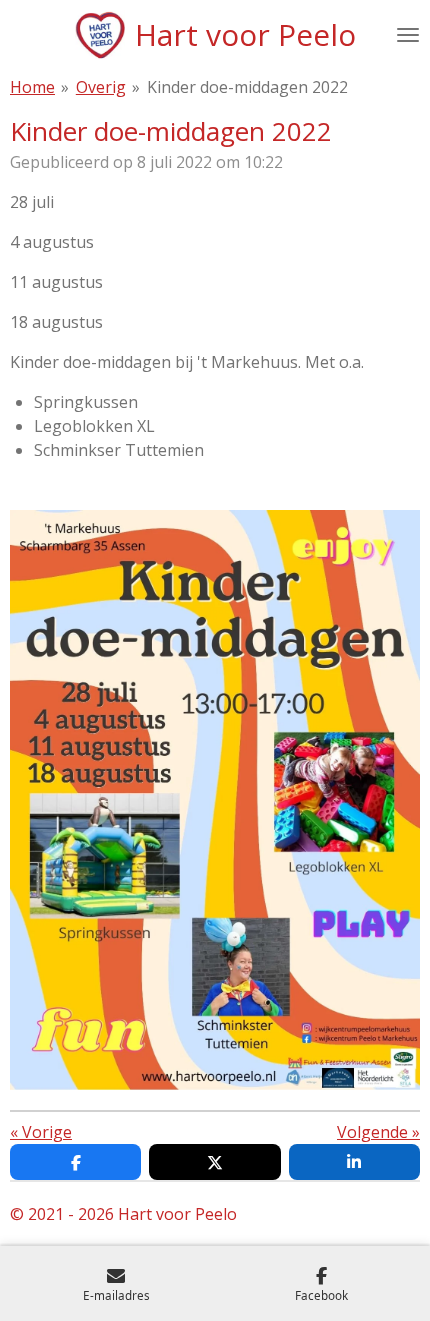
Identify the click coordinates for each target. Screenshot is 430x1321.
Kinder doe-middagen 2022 (247, 87)
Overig (101, 87)
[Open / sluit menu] (408, 35)
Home (32, 87)
